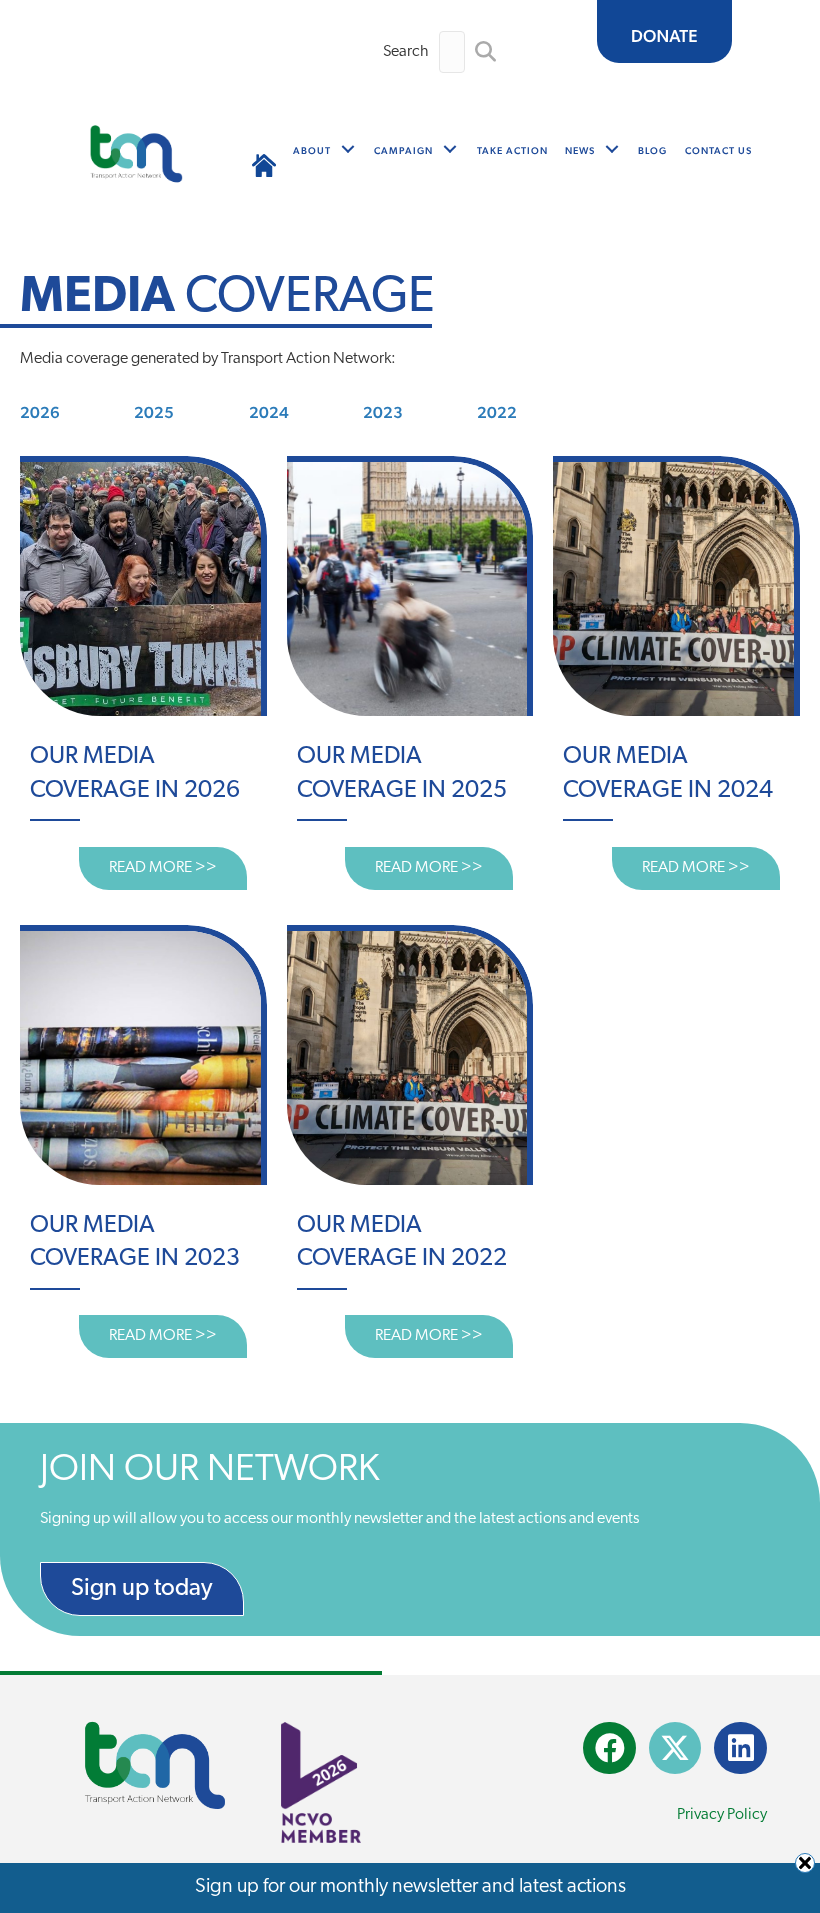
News (580, 150)
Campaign (403, 150)
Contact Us (718, 150)
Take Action (512, 150)
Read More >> (178, 868)
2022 (497, 412)
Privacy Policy (722, 1815)
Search (406, 52)
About (312, 150)
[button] (485, 52)
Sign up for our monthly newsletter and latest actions (410, 1887)
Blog (652, 150)
